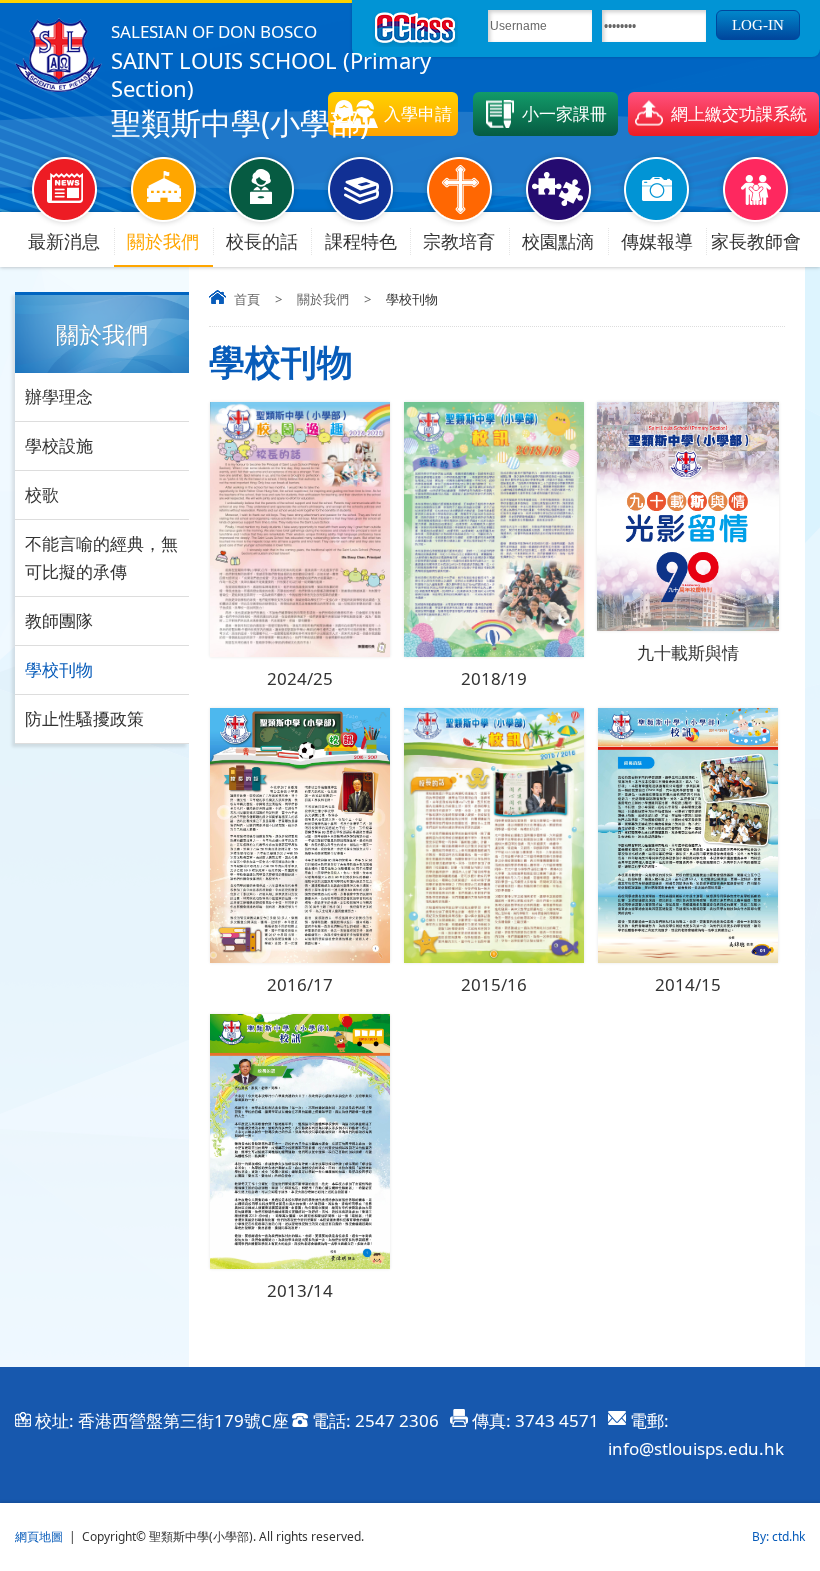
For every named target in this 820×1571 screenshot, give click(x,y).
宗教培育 (459, 241)
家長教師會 (756, 241)
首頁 (247, 299)
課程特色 (361, 241)
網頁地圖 (39, 1536)
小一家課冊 (564, 113)
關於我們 (163, 241)
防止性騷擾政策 (84, 718)
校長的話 (262, 241)
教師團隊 (59, 620)
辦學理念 (59, 396)
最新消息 (64, 241)
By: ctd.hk (778, 1536)
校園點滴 (558, 241)
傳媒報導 (657, 241)
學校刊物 (59, 669)
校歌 (42, 494)
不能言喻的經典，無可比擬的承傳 (101, 557)
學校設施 (59, 445)
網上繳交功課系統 (739, 113)
